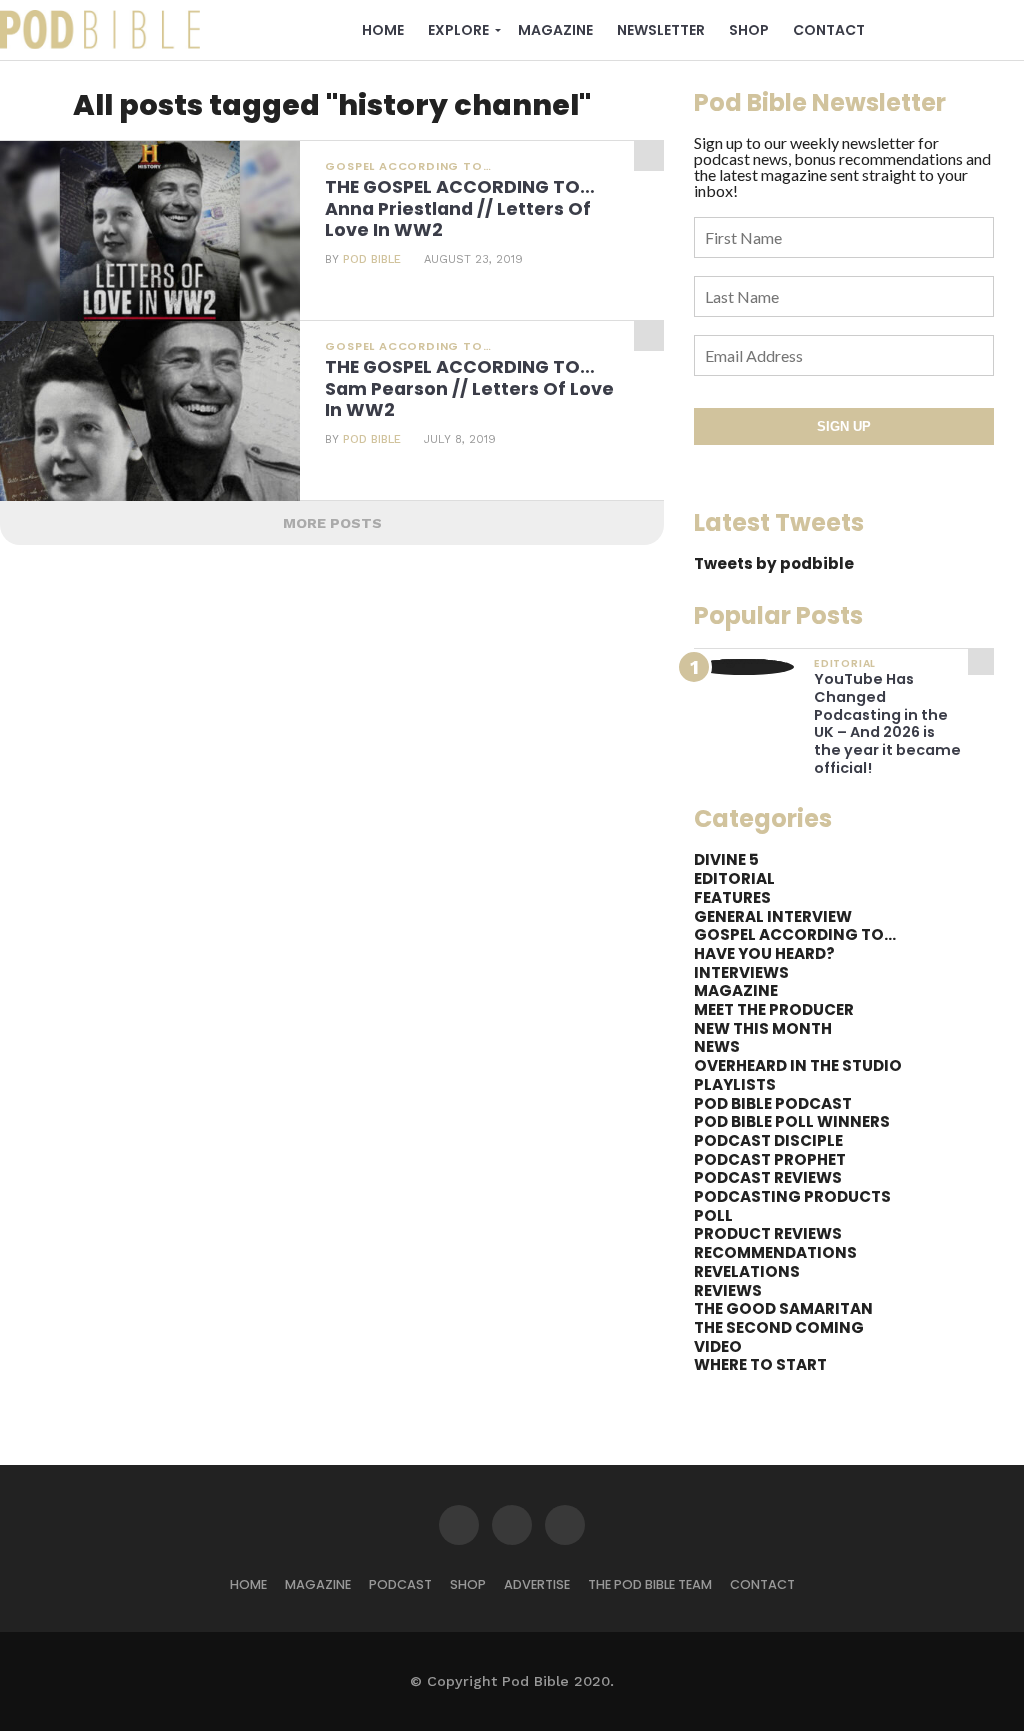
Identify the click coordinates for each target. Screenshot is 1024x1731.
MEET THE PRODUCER (774, 1009)
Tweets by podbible (774, 563)
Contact (829, 30)
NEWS (717, 1046)
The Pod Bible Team (650, 1584)
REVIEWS (728, 1290)
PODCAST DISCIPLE (768, 1140)
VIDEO (718, 1346)
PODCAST (400, 1584)
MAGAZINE (736, 990)
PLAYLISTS (735, 1084)
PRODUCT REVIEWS (768, 1233)
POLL (713, 1215)
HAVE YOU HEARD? (764, 953)
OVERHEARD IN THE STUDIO (798, 1065)
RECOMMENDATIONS (775, 1252)
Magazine (555, 30)
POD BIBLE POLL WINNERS (792, 1121)
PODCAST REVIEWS (768, 1177)
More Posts (332, 523)
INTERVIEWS (741, 972)
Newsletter (661, 30)
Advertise (537, 1584)
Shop (749, 30)
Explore (458, 30)
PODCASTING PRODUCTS (792, 1196)
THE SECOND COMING (779, 1327)
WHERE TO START (760, 1364)
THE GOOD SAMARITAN (783, 1308)
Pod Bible (372, 259)
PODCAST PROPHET (770, 1159)
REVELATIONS (747, 1271)
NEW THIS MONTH (763, 1028)
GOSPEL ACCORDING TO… (795, 934)
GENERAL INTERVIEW (773, 916)
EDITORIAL (734, 878)
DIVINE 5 (726, 859)
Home (383, 30)
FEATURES (732, 897)
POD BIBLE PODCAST (773, 1103)
